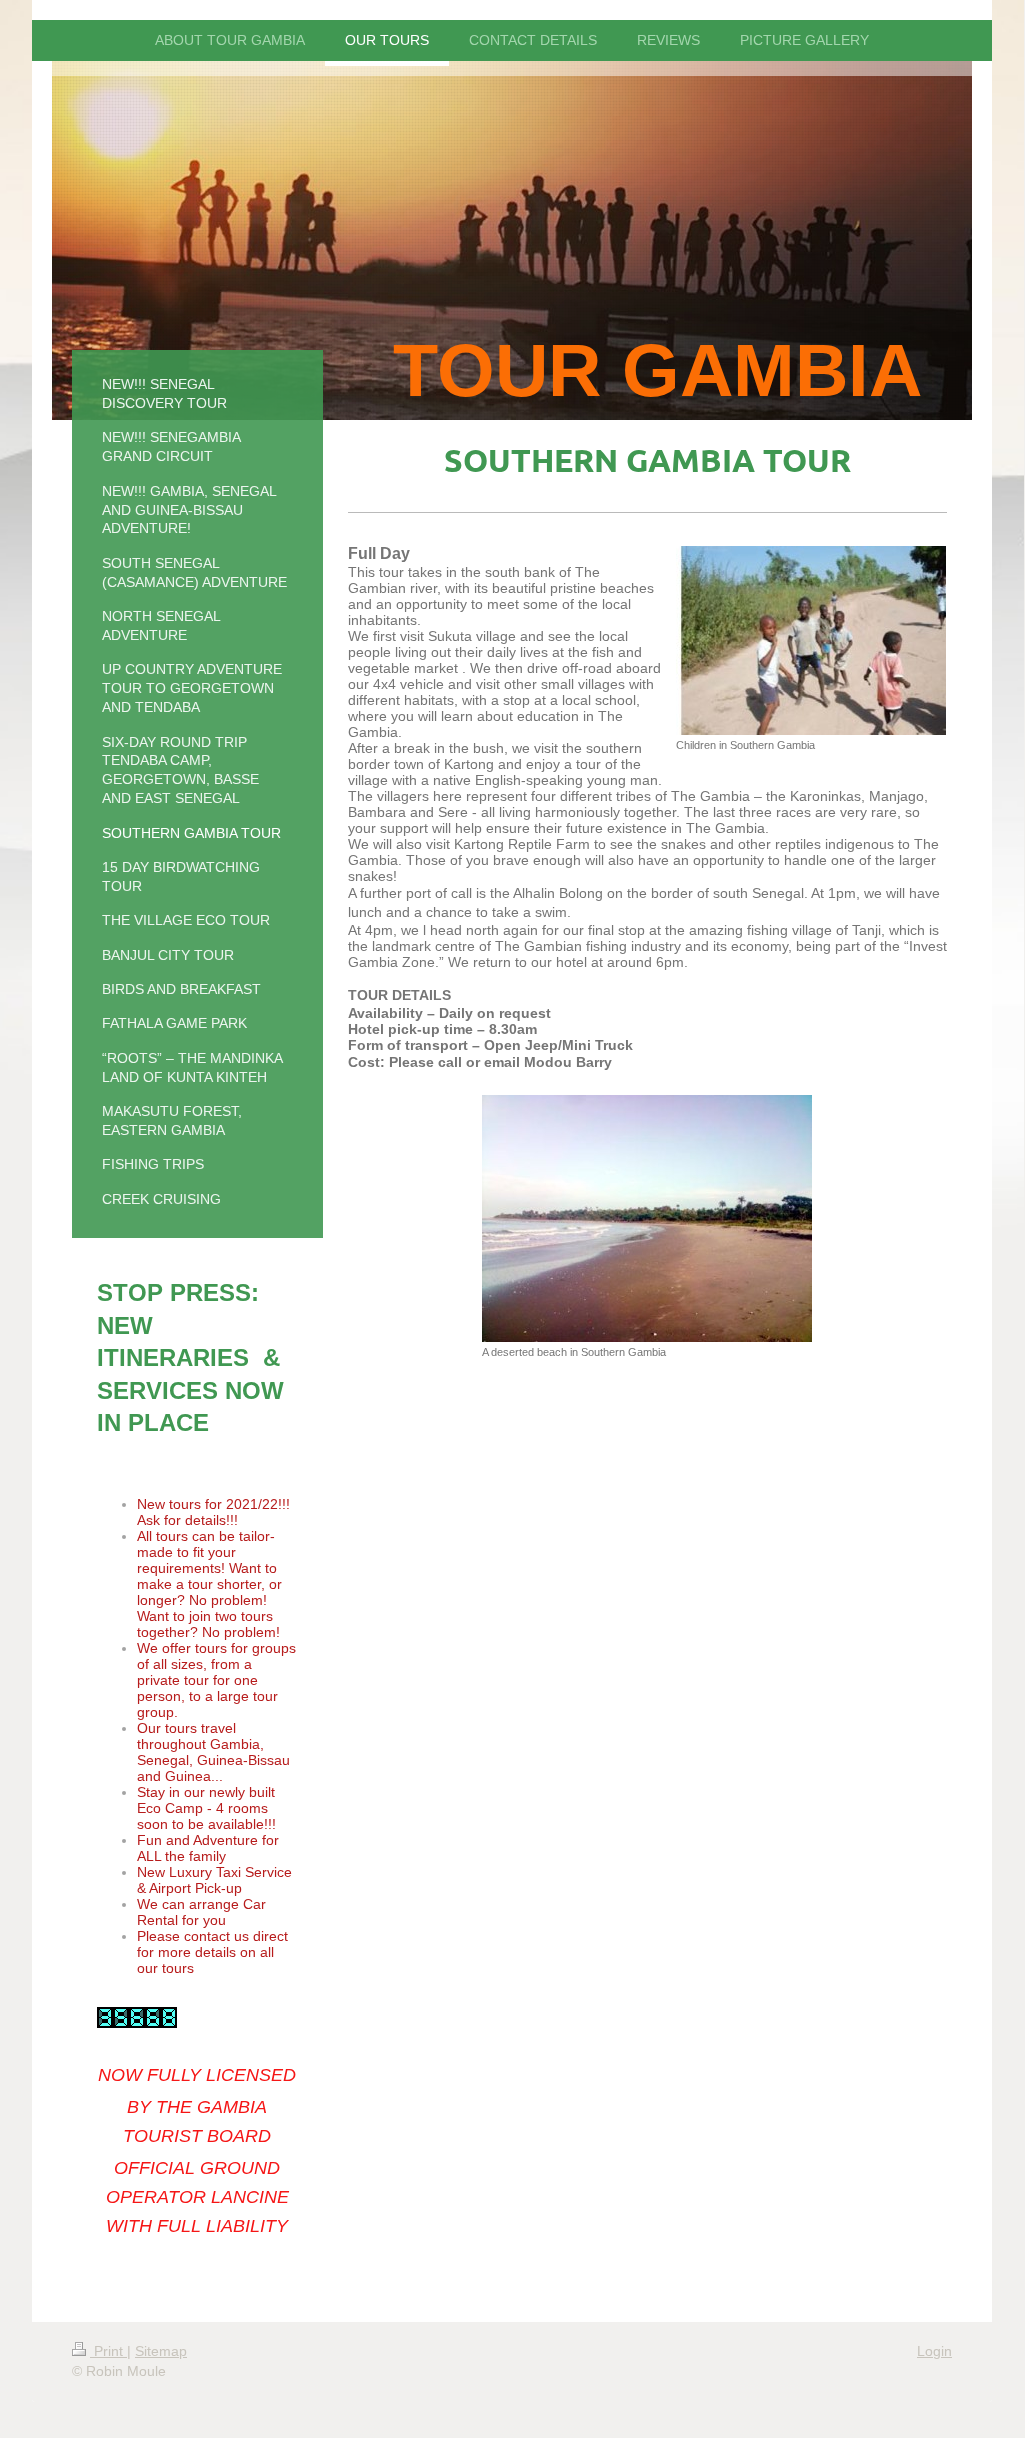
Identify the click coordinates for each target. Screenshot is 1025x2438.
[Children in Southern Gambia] (811, 640)
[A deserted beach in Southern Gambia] (647, 1218)
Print (108, 2351)
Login (934, 2351)
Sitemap (161, 2351)
